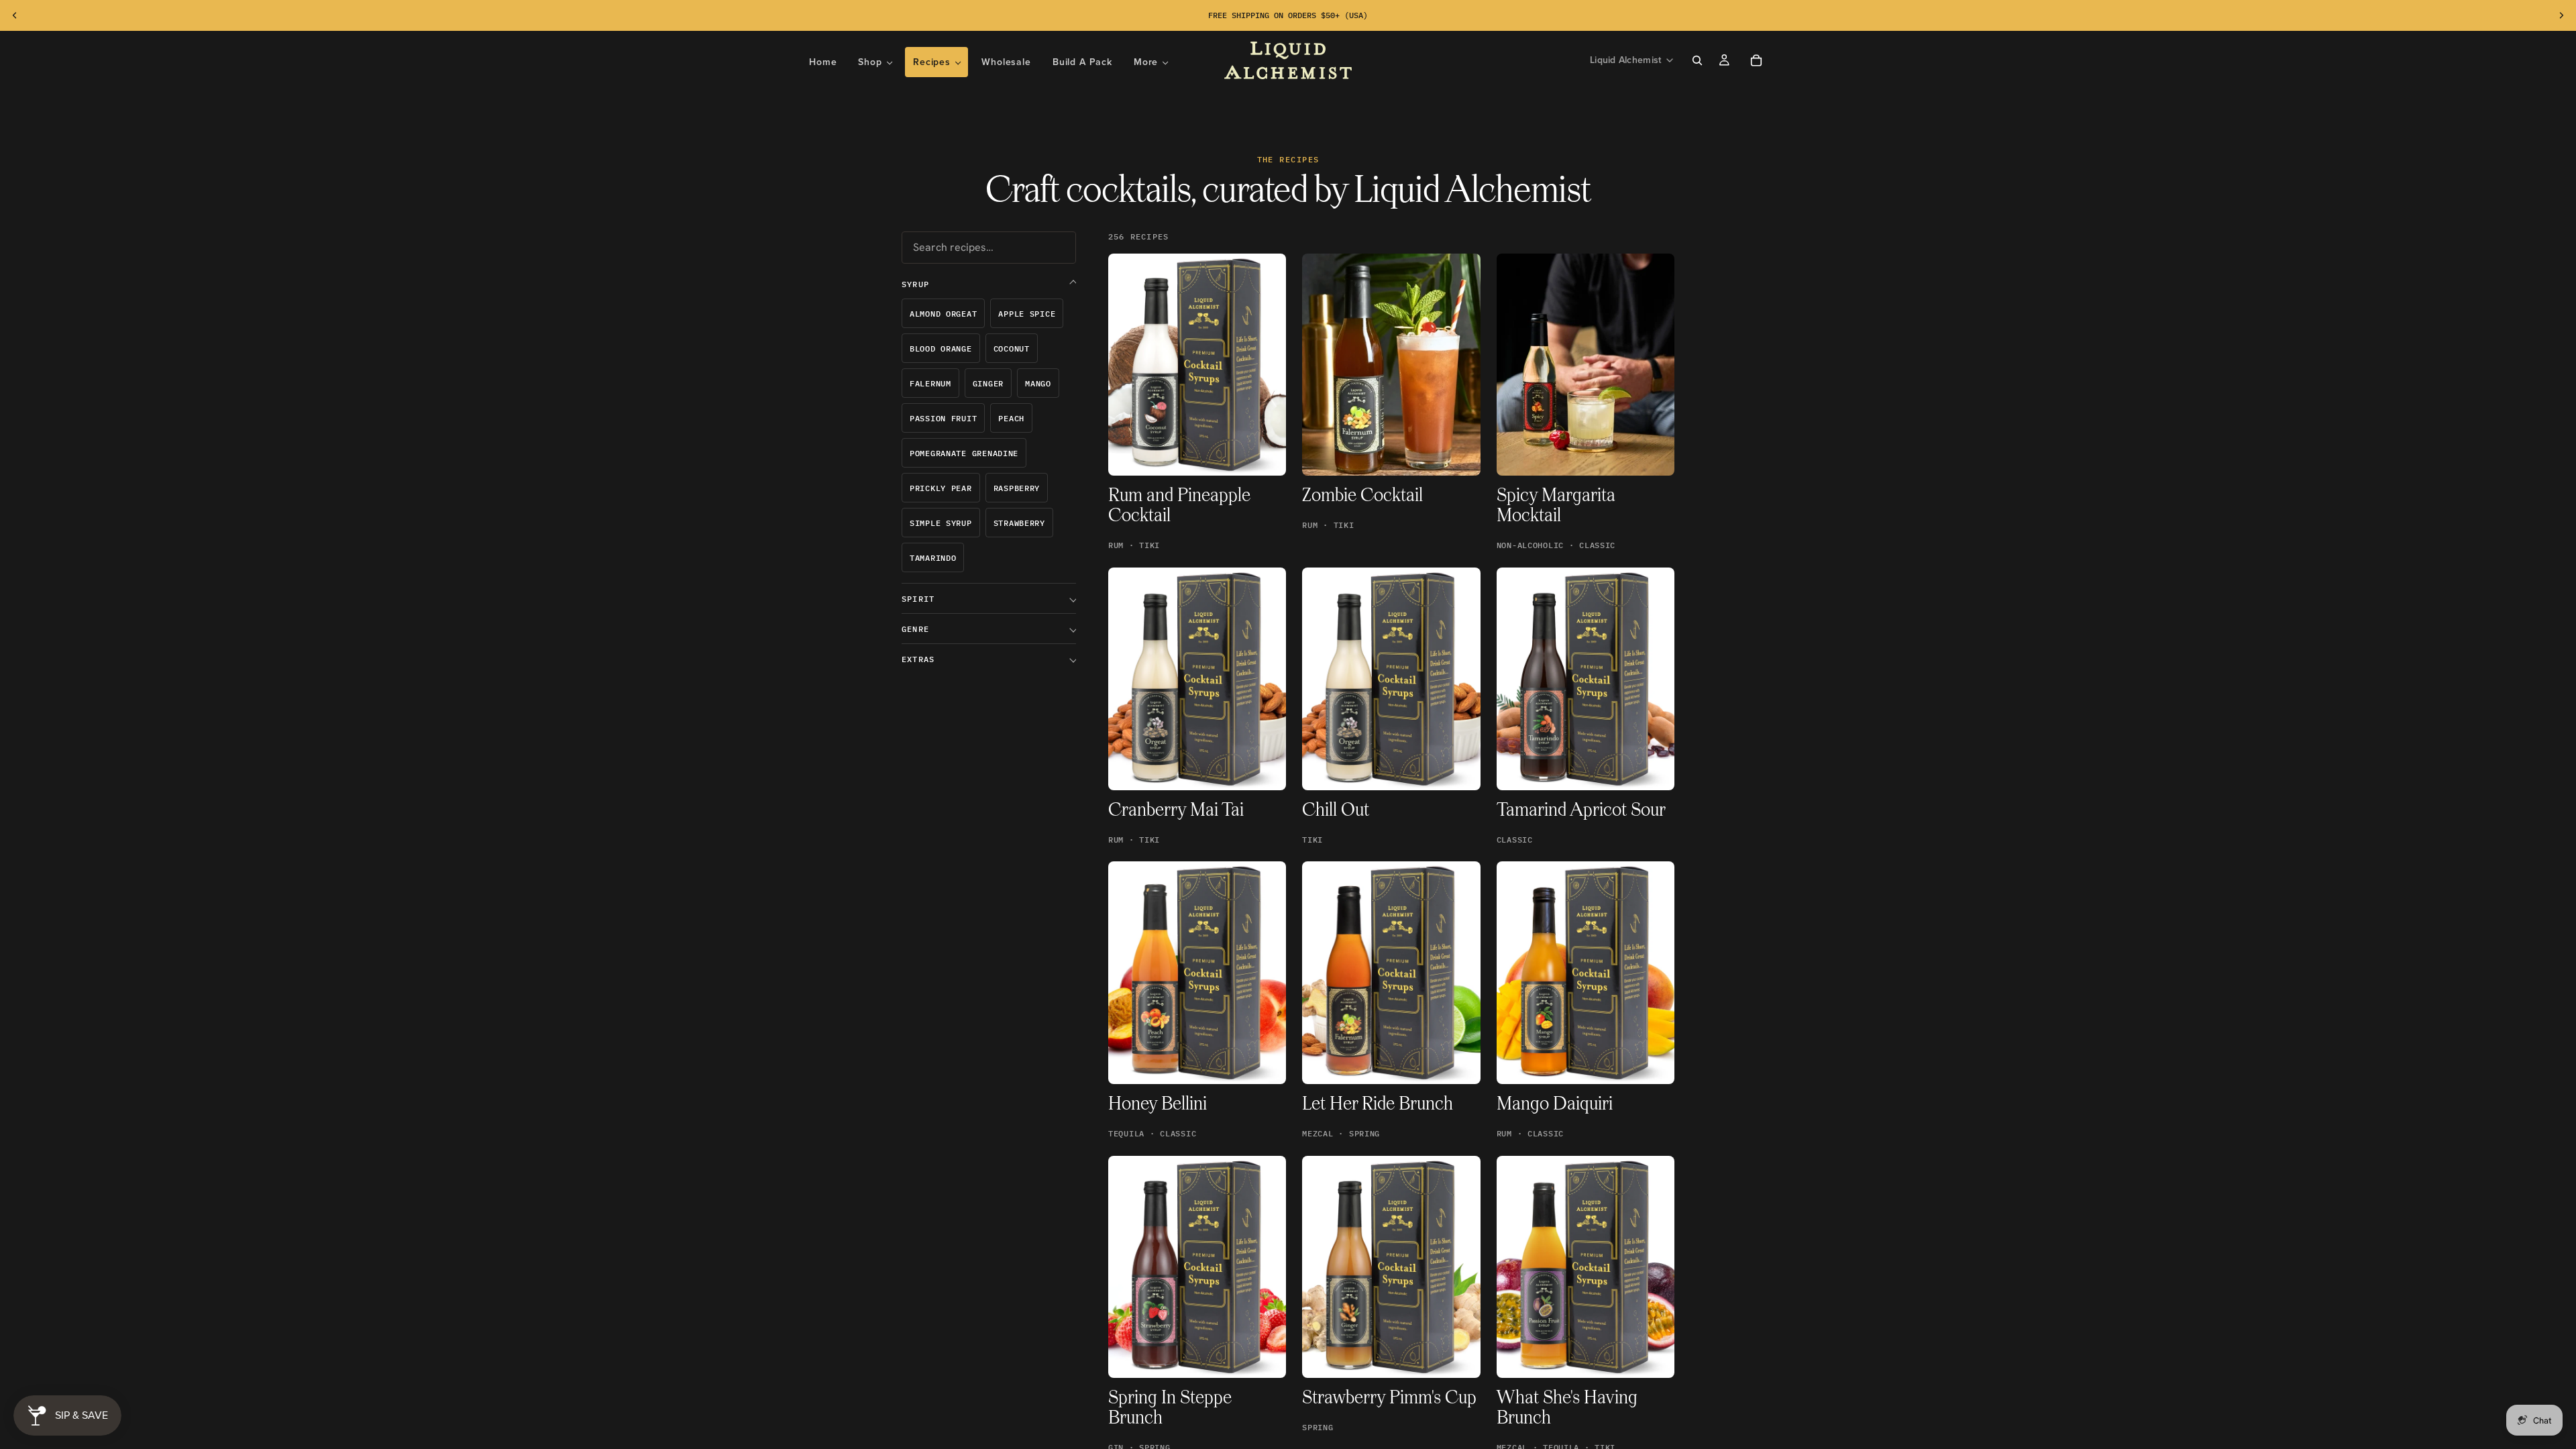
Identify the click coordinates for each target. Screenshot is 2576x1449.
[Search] (1697, 60)
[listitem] (1151, 62)
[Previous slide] (15, 15)
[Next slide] (2561, 15)
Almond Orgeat (943, 314)
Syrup (915, 284)
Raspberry (1017, 488)
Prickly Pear (941, 488)
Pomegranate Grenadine (964, 453)
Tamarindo (933, 558)
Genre (915, 629)
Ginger (988, 383)
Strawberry (1019, 523)
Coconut (1012, 348)
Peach (1011, 418)
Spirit (918, 599)
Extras (918, 659)
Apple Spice (1027, 314)
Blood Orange (941, 348)
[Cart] (1756, 60)
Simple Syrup (941, 523)
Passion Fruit (943, 418)
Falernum (930, 383)
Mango (1038, 383)
